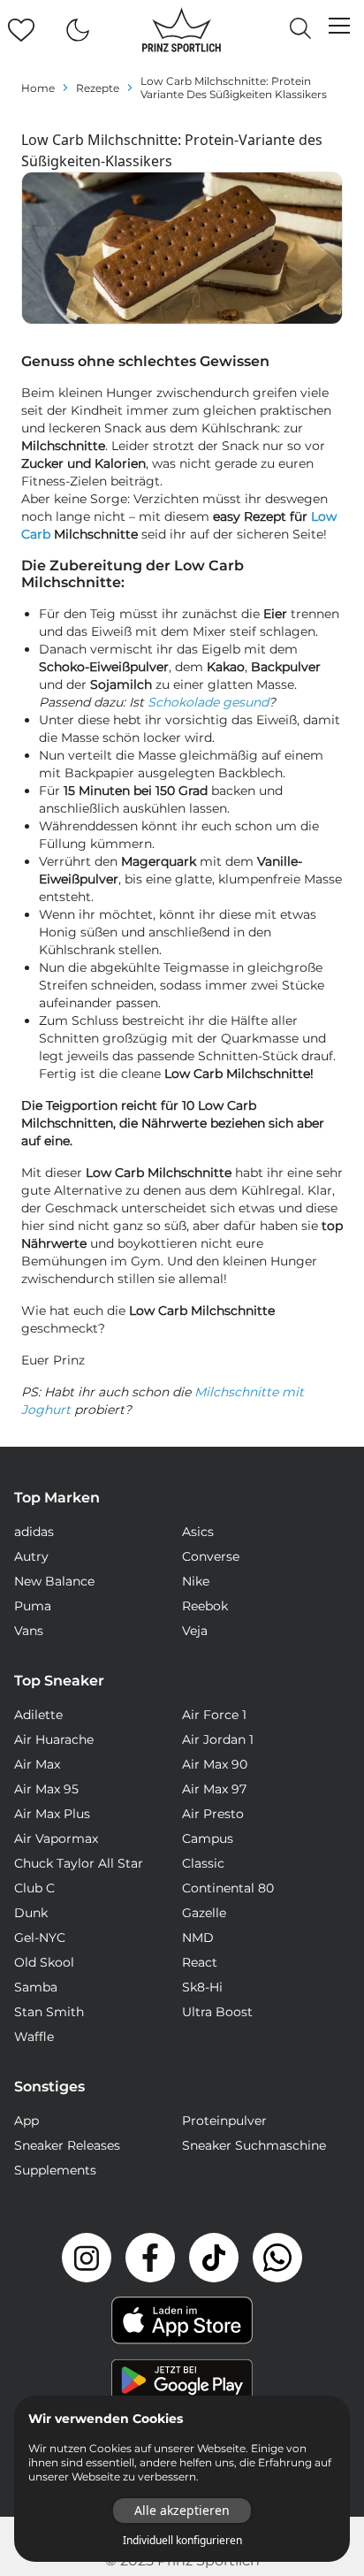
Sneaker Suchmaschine (254, 2145)
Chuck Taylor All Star (79, 1863)
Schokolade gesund (208, 702)
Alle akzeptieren (182, 2510)
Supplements (55, 2170)
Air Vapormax (56, 1838)
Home (38, 88)
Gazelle (204, 1913)
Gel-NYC (40, 1938)
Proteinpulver (224, 2121)
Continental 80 (228, 1888)
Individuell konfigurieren (182, 2541)
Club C (34, 1888)
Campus (208, 1838)
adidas (34, 1532)
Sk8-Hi (202, 1987)
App (27, 2121)
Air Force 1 (214, 1715)
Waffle (34, 2037)
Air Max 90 (215, 1764)
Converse (211, 1556)
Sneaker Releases (67, 2145)
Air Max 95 (46, 1789)
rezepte (98, 88)
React (200, 1962)
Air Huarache (54, 1739)
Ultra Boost (217, 2012)
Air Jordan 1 (218, 1739)
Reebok (205, 1606)
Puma (33, 1606)
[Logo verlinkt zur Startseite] (182, 30)
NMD (198, 1938)
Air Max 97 (214, 1789)
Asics (198, 1532)
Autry (31, 1556)
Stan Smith (49, 2012)
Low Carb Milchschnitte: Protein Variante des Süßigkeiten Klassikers (234, 88)
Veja (195, 1631)
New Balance (54, 1581)
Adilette (38, 1715)
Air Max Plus (52, 1814)
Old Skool (44, 1962)
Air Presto (213, 1814)
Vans (29, 1631)
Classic (203, 1863)
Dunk (31, 1913)
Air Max (37, 1764)
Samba (36, 1987)
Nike (196, 1581)
